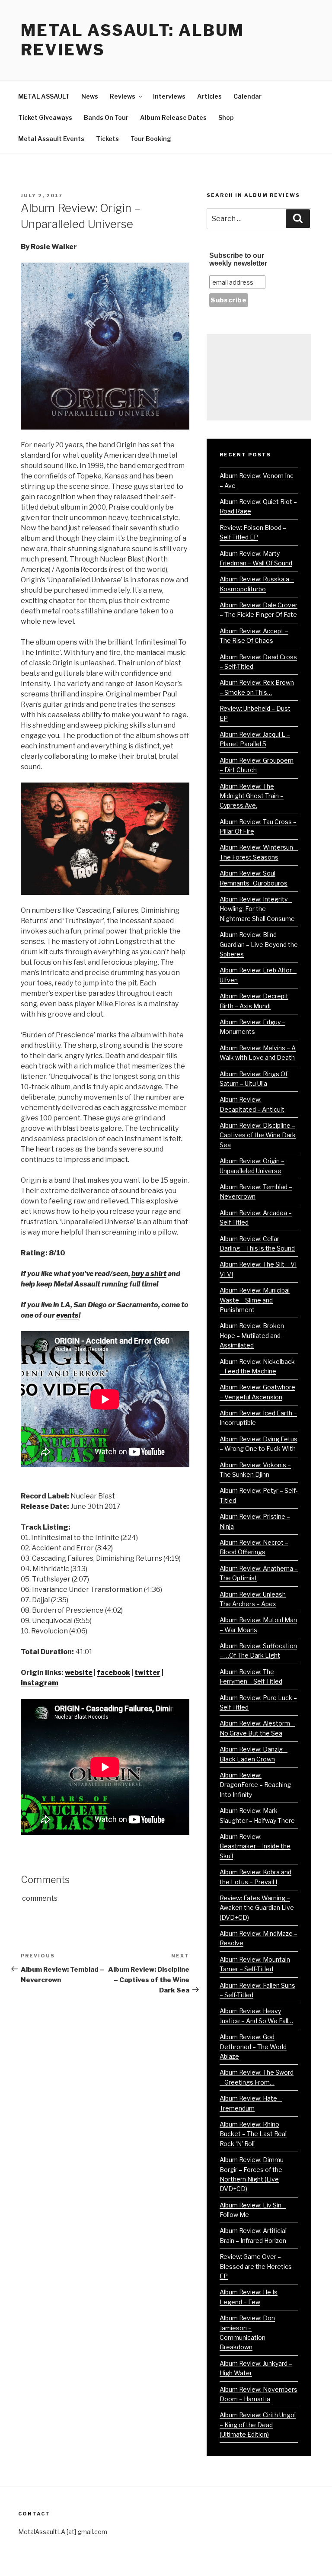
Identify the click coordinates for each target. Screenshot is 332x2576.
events (67, 1315)
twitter (147, 1673)
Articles (209, 96)
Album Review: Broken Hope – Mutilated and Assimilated (252, 1335)
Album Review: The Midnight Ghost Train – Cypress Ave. (252, 796)
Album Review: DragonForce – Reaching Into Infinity (255, 1785)
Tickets (107, 139)
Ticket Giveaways (45, 117)
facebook (113, 1673)
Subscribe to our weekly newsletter (238, 259)
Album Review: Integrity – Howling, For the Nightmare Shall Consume (257, 909)
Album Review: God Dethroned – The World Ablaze (253, 2047)
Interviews (169, 96)
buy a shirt (149, 1274)
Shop (226, 117)
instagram (40, 1683)
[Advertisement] (259, 377)
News (90, 96)
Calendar (247, 96)
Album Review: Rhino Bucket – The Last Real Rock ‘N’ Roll (253, 2134)
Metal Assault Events (51, 139)
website (79, 1673)
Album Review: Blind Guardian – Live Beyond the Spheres (259, 944)
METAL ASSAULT (44, 96)
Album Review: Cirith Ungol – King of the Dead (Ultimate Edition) (258, 2425)
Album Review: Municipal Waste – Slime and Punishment (255, 1300)
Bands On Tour (106, 117)
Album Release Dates (173, 117)
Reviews (123, 96)
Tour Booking (151, 139)
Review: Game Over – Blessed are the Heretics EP (256, 2266)
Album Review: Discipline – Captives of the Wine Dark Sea (258, 1135)
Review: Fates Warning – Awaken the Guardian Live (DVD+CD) (257, 1908)
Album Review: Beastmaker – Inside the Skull (255, 1846)
